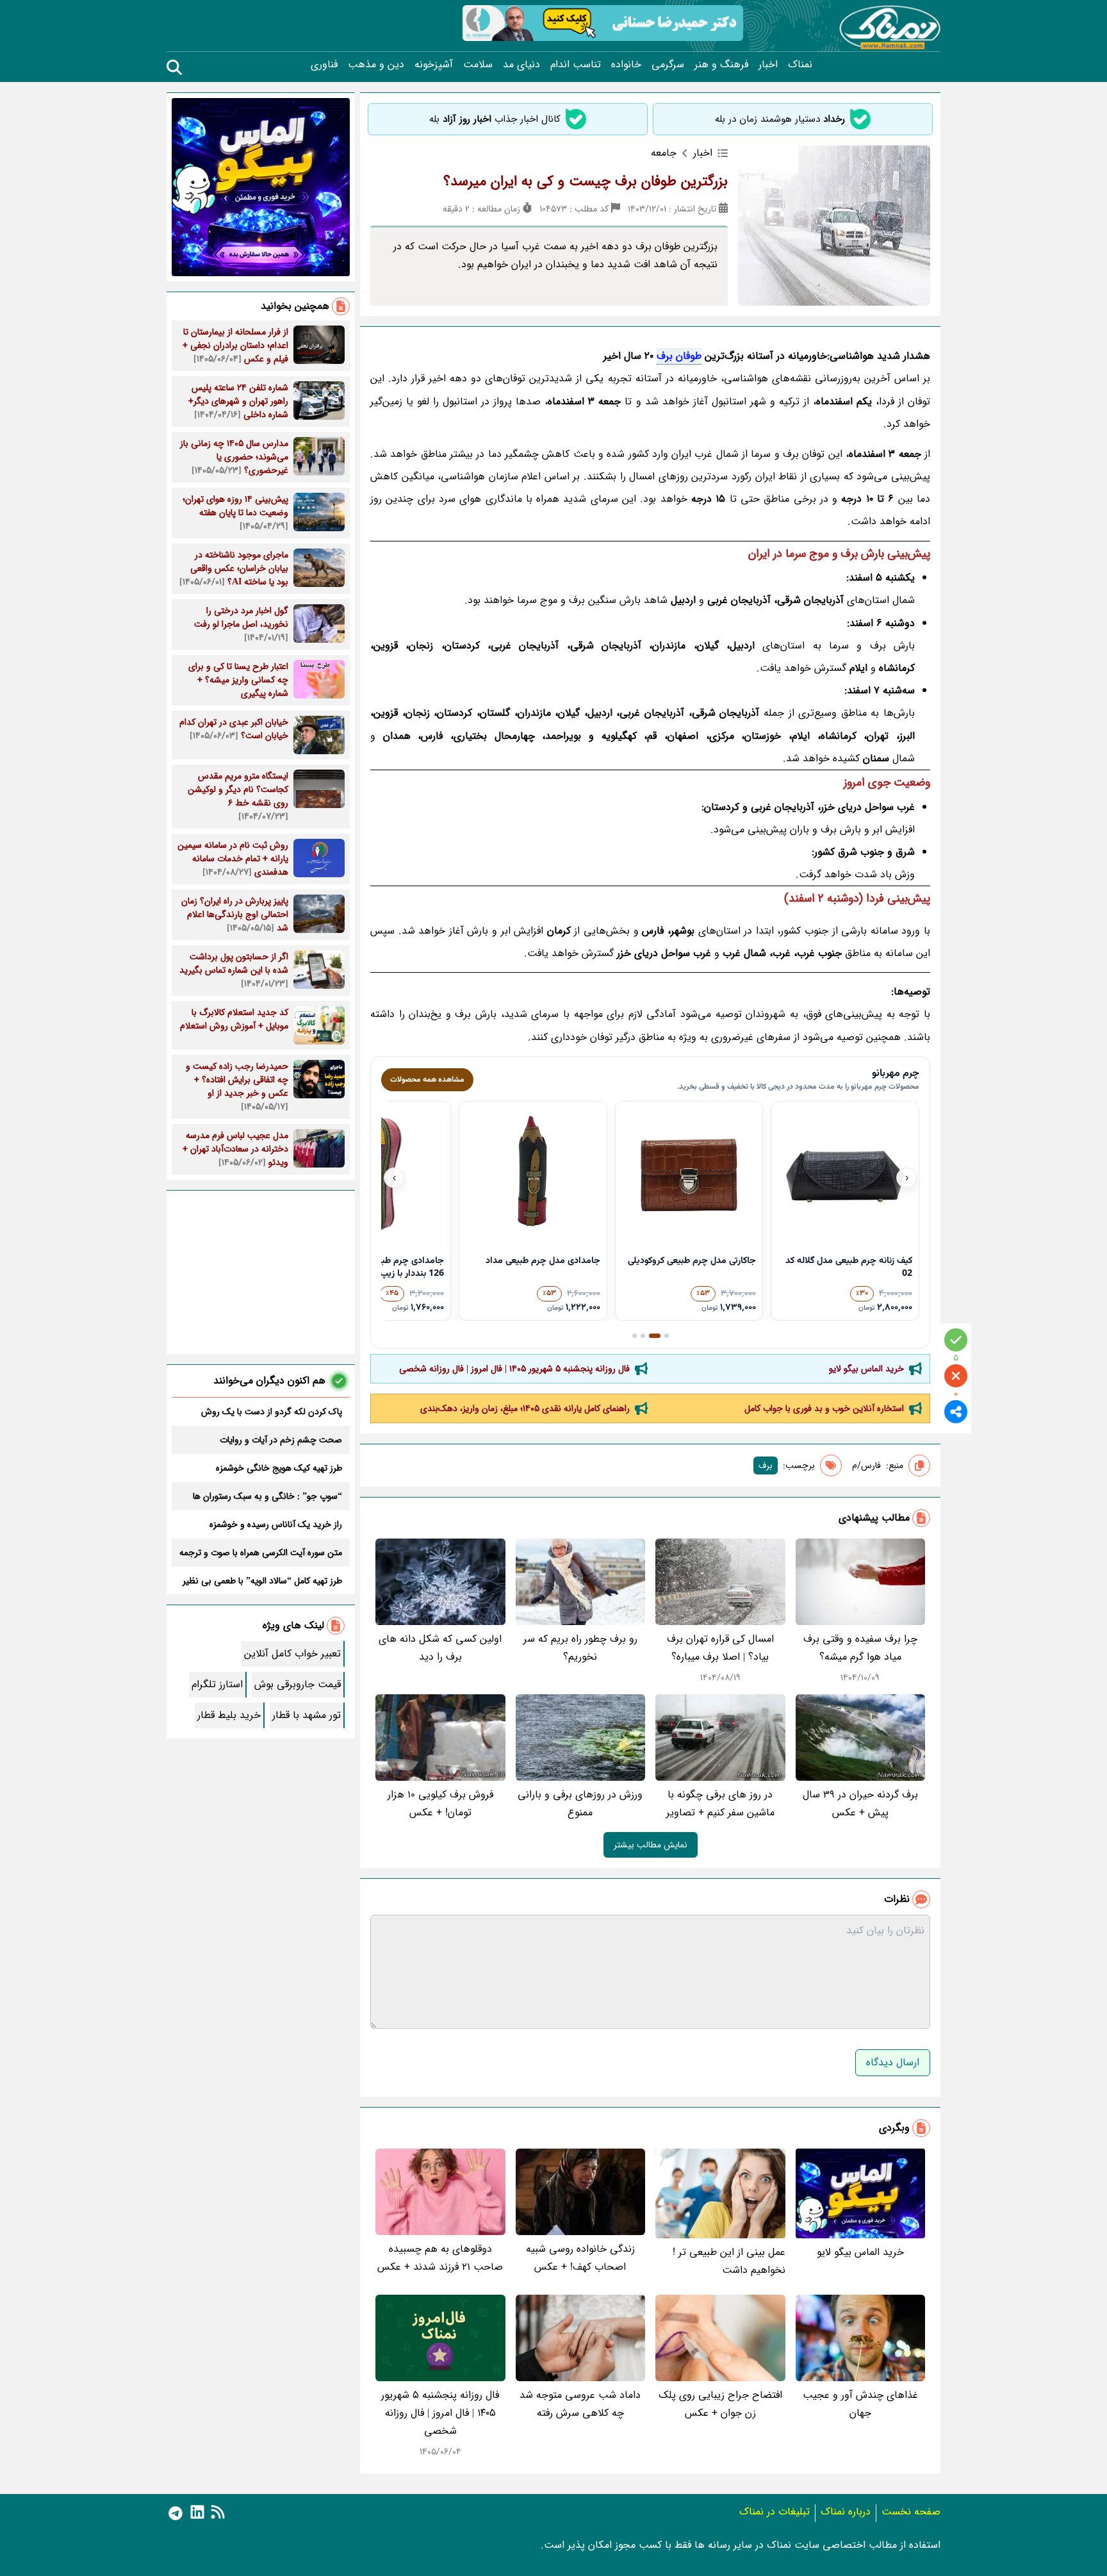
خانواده (626, 65)
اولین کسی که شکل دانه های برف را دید (440, 1648)
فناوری (324, 65)
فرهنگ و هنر (721, 65)
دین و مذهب (376, 65)
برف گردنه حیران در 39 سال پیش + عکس (860, 1804)
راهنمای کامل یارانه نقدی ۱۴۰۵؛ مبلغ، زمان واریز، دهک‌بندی (525, 1408)
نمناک (800, 65)
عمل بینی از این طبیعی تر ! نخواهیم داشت (729, 2261)
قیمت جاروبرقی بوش (298, 1684)
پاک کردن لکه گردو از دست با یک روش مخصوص (272, 1412)
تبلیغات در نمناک (775, 2512)
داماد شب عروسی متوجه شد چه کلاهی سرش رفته (580, 2404)
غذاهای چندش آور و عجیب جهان (860, 2404)
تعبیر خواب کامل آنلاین (292, 1654)
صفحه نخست (911, 2512)
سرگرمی (668, 65)
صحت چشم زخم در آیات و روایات (281, 1440)
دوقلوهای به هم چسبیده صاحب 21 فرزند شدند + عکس (440, 2258)
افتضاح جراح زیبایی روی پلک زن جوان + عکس (720, 2404)
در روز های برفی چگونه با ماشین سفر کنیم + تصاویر (720, 1804)
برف (766, 1466)
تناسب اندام (576, 65)
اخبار (768, 65)
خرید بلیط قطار (229, 1715)
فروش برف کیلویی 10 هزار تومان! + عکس (440, 1804)
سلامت (478, 65)
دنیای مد (521, 65)
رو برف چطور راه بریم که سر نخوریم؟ (580, 1648)
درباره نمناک (846, 2512)
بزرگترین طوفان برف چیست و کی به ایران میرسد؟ (586, 181)
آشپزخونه (434, 65)
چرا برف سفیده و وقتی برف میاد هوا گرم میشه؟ (860, 1648)
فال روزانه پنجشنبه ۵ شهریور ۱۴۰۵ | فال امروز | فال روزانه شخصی (514, 1369)
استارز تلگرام (217, 1684)
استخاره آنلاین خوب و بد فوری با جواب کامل (824, 1408)
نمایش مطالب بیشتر (651, 1845)
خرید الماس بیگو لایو (866, 1369)
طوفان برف (679, 356)
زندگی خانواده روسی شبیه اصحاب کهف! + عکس (580, 2258)
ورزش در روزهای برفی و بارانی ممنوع (580, 1804)
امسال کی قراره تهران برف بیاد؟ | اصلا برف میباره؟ (720, 1648)
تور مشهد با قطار (307, 1715)
